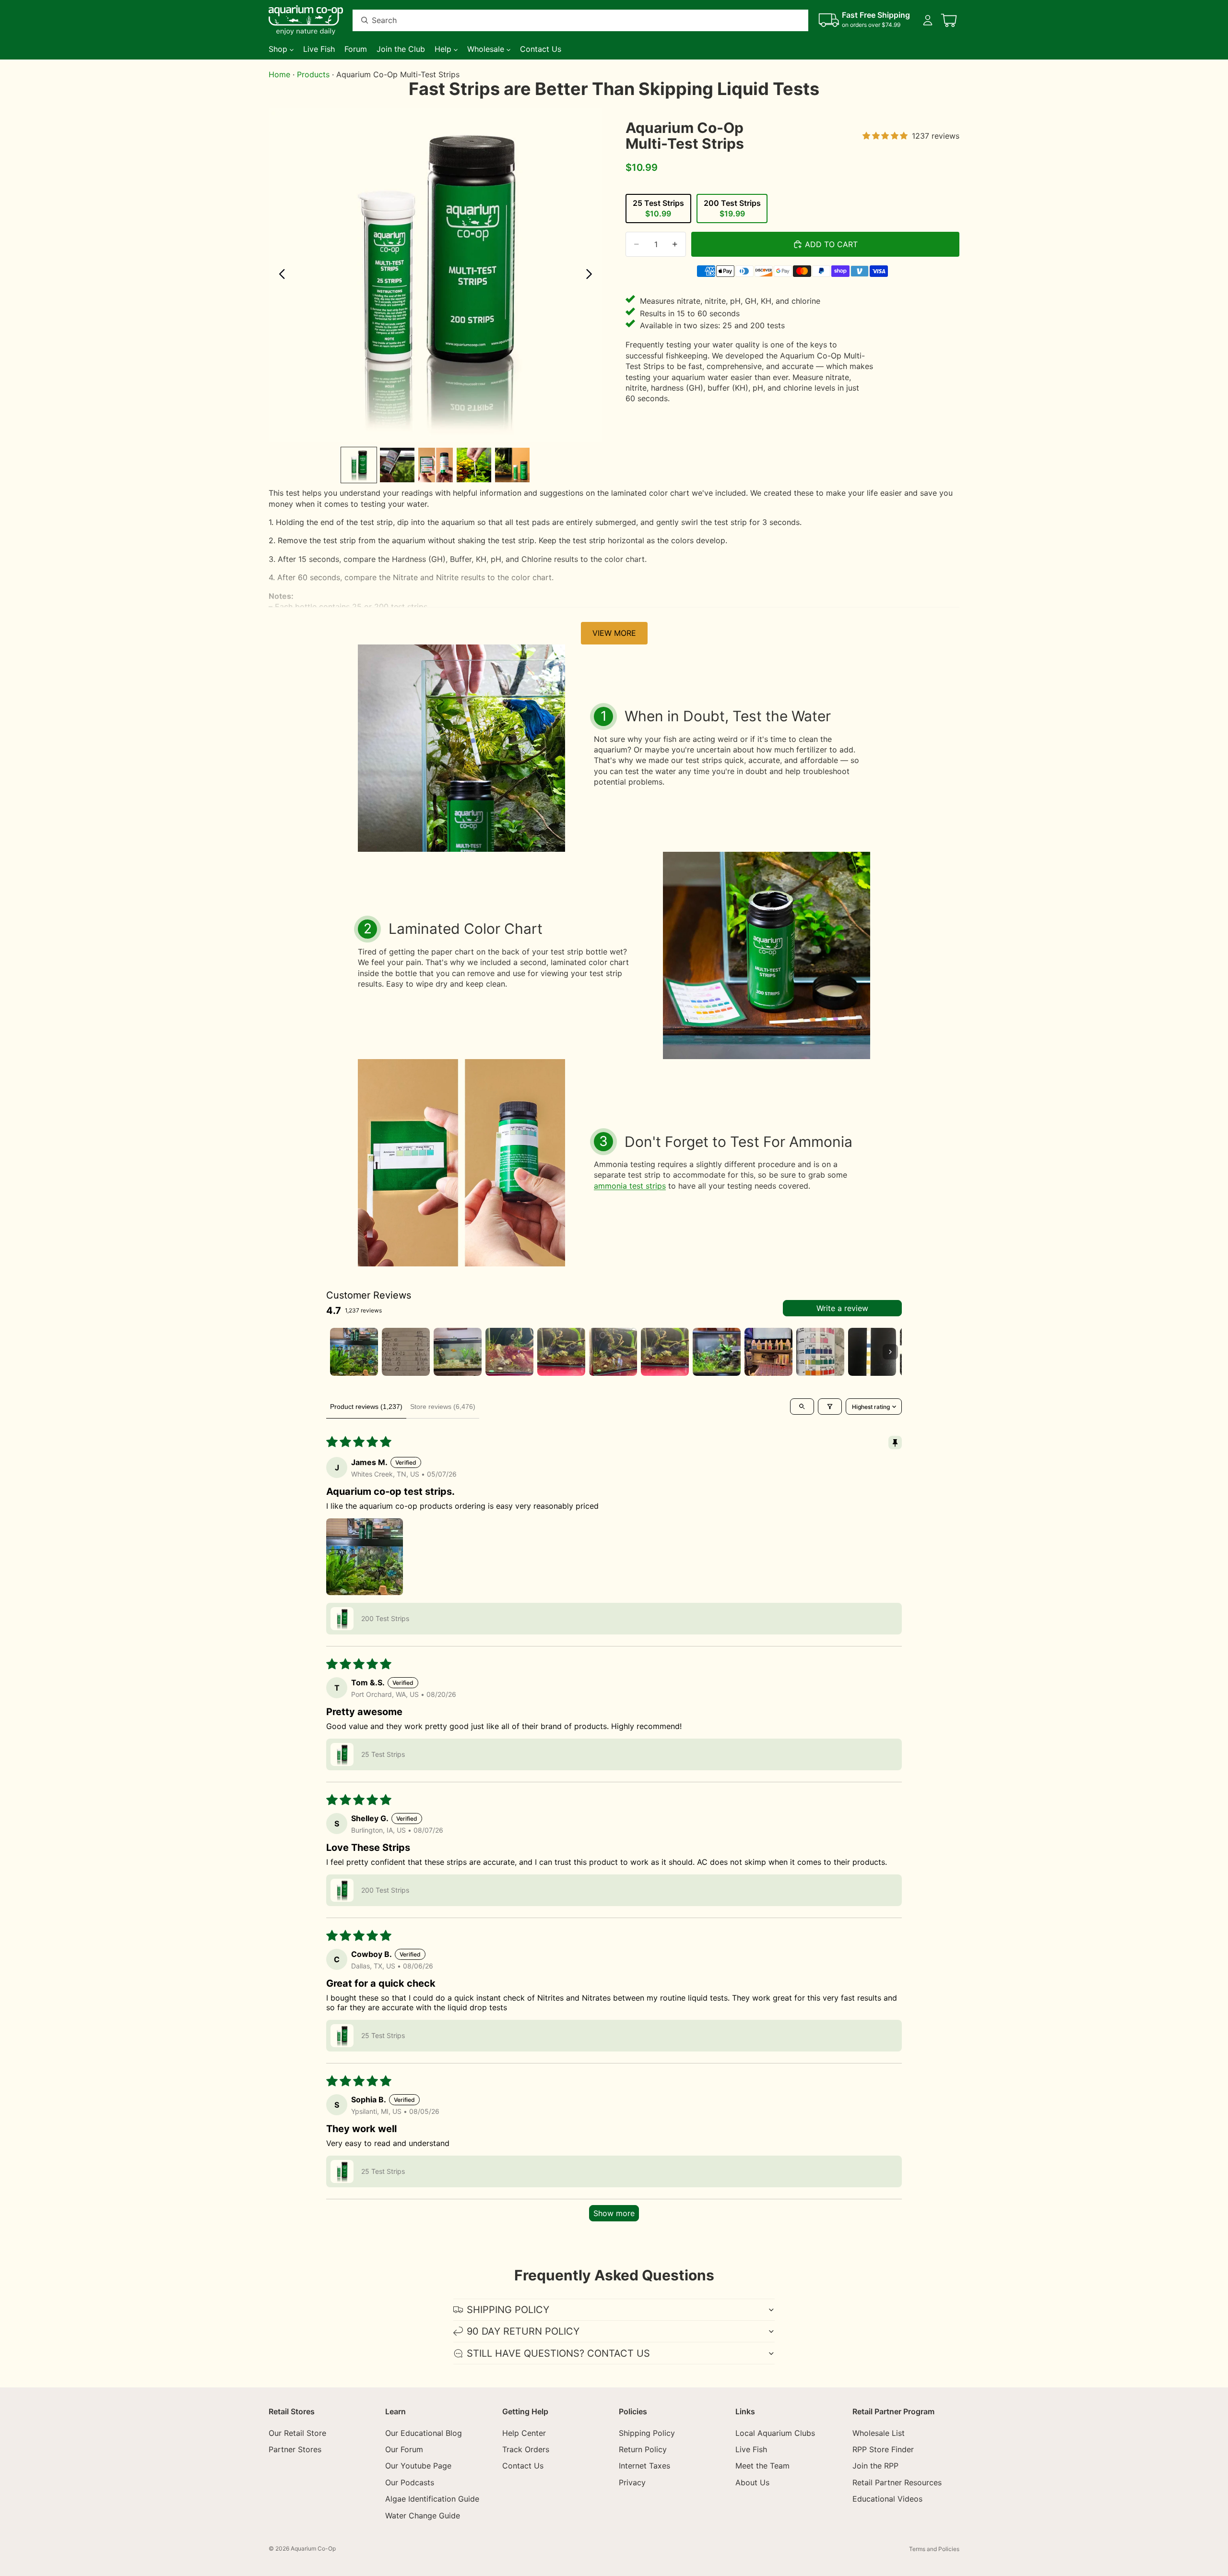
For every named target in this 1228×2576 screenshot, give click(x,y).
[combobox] (569, 20)
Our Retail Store (297, 2433)
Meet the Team (762, 2466)
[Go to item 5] (561, 1352)
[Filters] (830, 1407)
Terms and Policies (934, 2549)
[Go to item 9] (768, 1352)
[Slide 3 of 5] (436, 465)
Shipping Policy (647, 2433)
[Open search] (802, 1407)
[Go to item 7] (665, 1352)
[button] (365, 1557)
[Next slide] (592, 275)
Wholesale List (879, 2433)
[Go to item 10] (820, 1352)
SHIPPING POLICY (508, 2310)
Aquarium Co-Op (313, 2548)
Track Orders (526, 2449)
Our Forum (404, 2449)
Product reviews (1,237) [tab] (366, 1407)
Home (279, 74)
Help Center (524, 2433)
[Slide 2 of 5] (397, 465)
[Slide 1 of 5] (359, 465)
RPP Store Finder (883, 2449)
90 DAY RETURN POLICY (523, 2331)
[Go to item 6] (613, 1352)
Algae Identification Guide (432, 2499)
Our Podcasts (410, 2482)
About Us (752, 2482)
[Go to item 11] (872, 1352)
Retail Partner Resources (897, 2482)
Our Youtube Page (418, 2466)
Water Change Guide (423, 2516)
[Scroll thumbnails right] (890, 1352)
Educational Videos (887, 2499)
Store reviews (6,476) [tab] (443, 1407)
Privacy (632, 2482)
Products (313, 74)
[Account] (928, 20)
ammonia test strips (630, 1186)
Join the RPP (875, 2466)
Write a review (842, 1308)
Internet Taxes (644, 2466)
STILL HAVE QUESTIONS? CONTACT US (558, 2353)
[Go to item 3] (458, 1352)
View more (614, 633)
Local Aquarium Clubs (775, 2433)
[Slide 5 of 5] (512, 465)
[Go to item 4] (509, 1352)
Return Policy (643, 2449)
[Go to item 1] (354, 1352)
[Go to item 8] (717, 1352)
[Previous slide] (279, 275)
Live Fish (751, 2449)
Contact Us (523, 2466)
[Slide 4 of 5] (474, 465)
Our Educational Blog (424, 2433)
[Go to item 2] (406, 1352)
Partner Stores (295, 2449)
